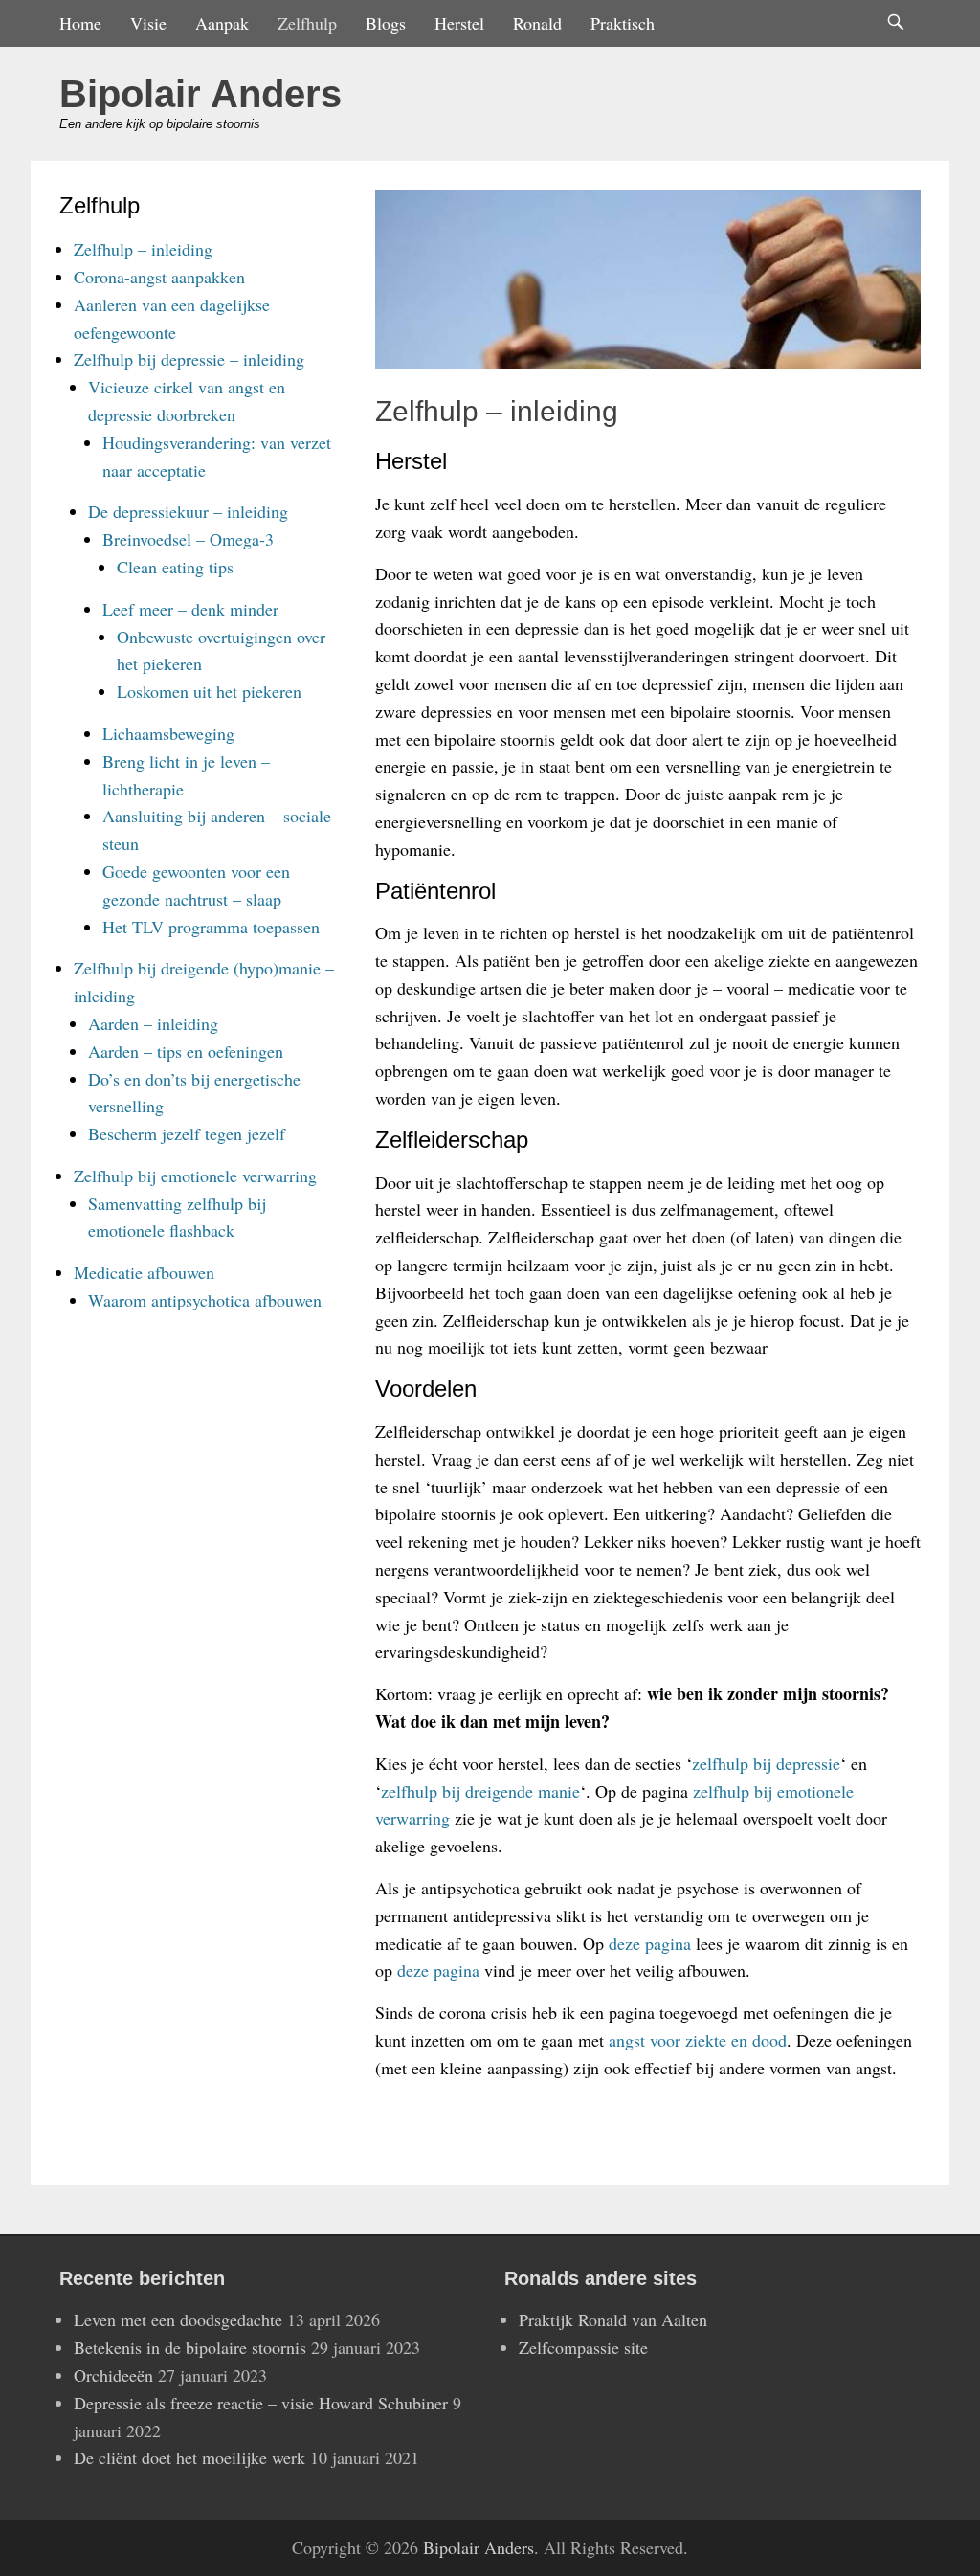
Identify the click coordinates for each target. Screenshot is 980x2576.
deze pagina (650, 1943)
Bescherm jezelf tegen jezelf (187, 1133)
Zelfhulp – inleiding (143, 249)
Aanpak (222, 23)
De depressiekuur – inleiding (188, 511)
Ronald (537, 23)
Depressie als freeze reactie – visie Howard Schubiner (261, 2403)
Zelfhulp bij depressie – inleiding (189, 359)
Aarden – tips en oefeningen (186, 1051)
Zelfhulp (307, 23)
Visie (148, 23)
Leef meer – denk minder (190, 609)
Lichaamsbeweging (168, 733)
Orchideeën (113, 2375)
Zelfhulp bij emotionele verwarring (195, 1176)
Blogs (386, 23)
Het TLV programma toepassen (211, 927)
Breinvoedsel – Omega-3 (188, 539)
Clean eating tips (175, 567)
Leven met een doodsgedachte (178, 2319)
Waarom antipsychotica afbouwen (205, 1300)
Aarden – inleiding (153, 1023)
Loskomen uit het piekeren (209, 691)
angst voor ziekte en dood (698, 2040)
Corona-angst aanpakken (159, 277)
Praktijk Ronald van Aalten (613, 2319)
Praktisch (623, 23)
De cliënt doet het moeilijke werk (189, 2457)
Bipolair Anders (200, 94)
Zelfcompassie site (583, 2347)
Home (80, 23)
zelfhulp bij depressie (766, 1763)
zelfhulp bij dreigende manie (480, 1791)
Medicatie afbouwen (144, 1272)
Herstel (459, 23)
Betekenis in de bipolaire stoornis (190, 2347)
